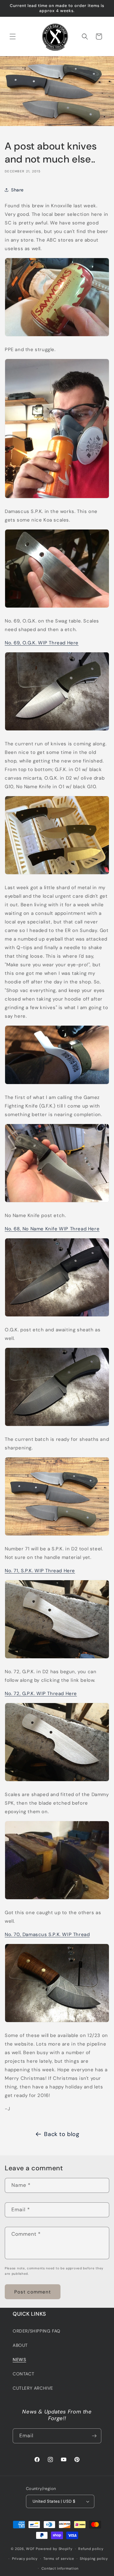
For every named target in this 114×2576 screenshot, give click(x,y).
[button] (13, 37)
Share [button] (17, 190)
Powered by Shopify (54, 2549)
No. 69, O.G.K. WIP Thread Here (42, 643)
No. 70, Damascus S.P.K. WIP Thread (47, 1934)
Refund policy (91, 2549)
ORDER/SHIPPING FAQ (37, 2331)
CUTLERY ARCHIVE (33, 2388)
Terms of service (59, 2559)
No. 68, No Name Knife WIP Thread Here (52, 1229)
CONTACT (23, 2374)
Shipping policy (94, 2559)
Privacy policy (25, 2559)
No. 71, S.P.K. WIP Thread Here (40, 1571)
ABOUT (20, 2345)
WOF (30, 2549)
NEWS (19, 2360)
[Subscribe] (94, 2436)
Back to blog (62, 2134)
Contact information (60, 2568)
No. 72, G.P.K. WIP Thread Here (41, 1694)
